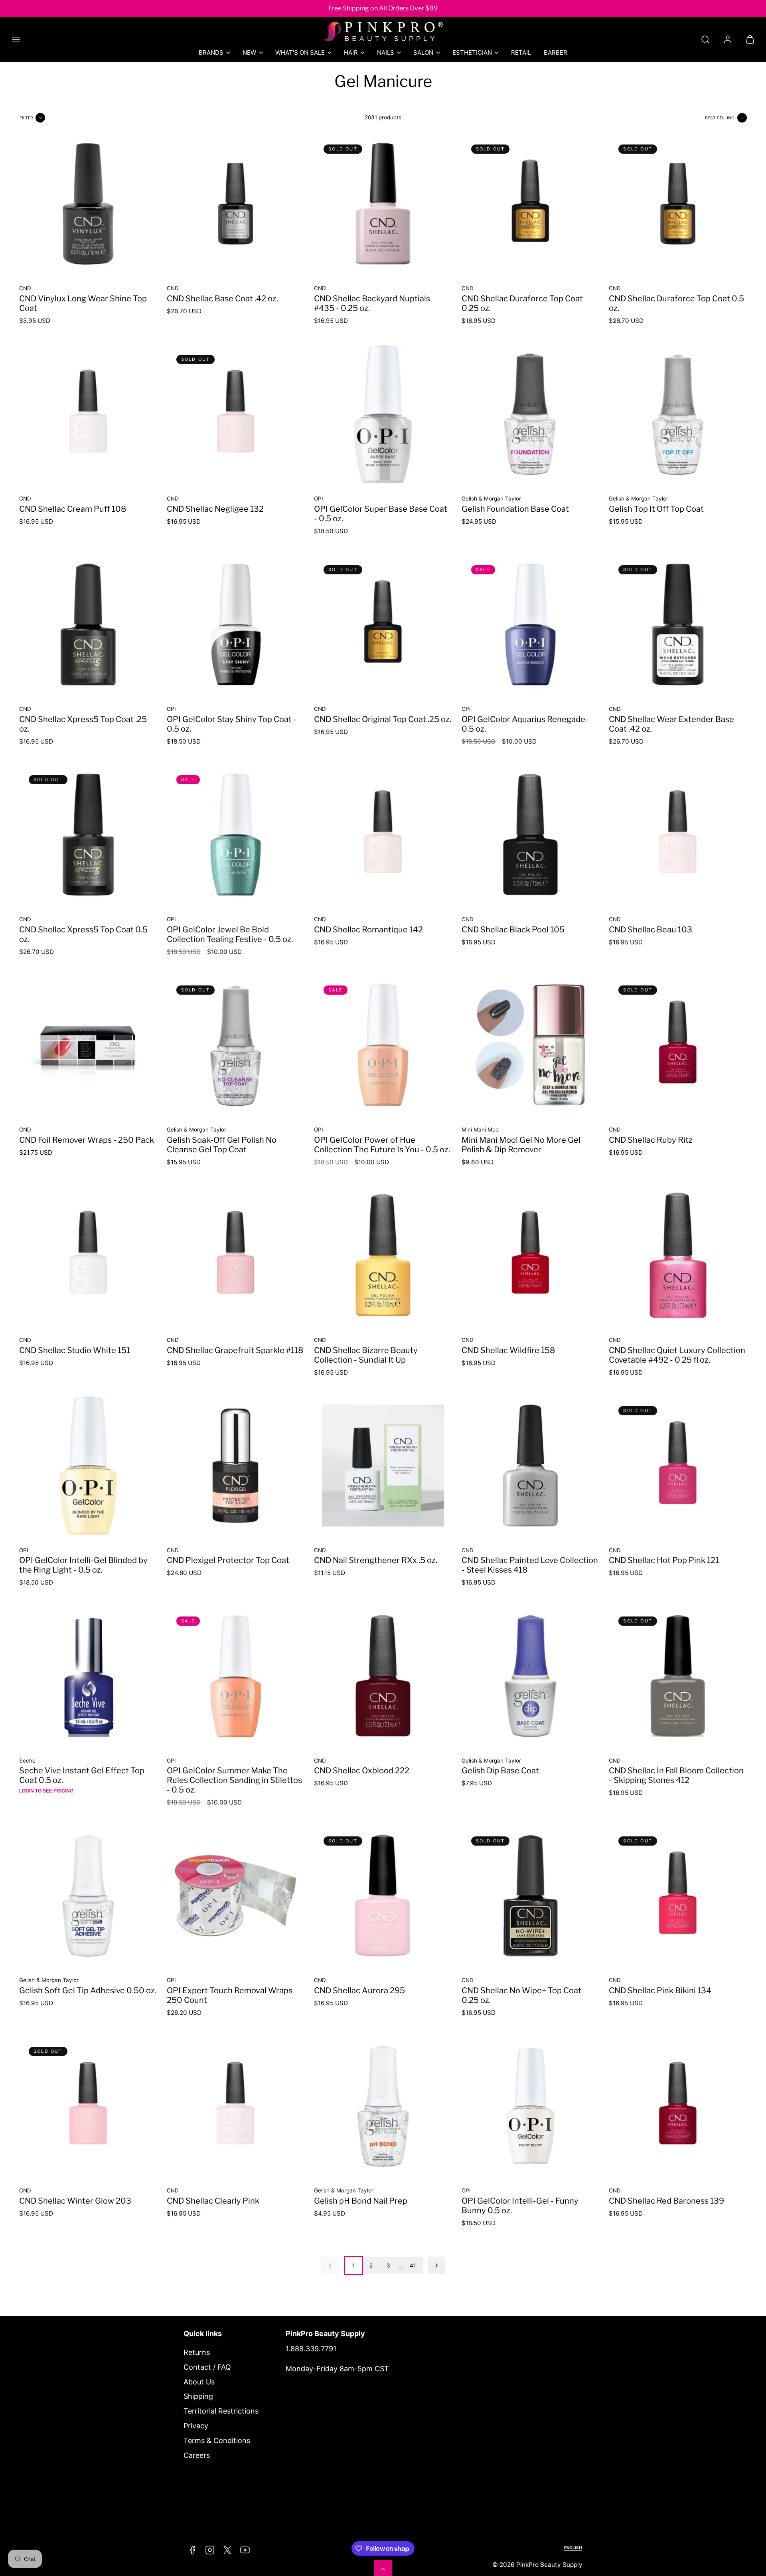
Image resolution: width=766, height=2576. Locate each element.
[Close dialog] (532, 1190)
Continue (303, 1363)
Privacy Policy (335, 1332)
